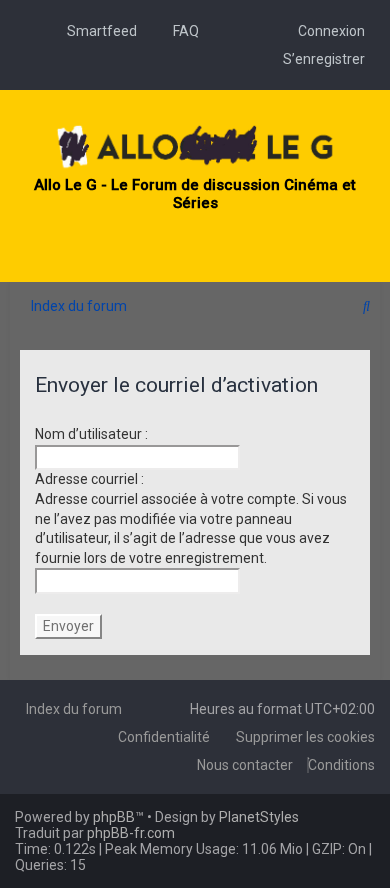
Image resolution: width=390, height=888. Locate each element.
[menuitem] (96, 31)
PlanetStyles (259, 817)
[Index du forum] (195, 148)
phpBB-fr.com (131, 833)
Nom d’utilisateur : (91, 434)
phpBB (114, 817)
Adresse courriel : (89, 479)
